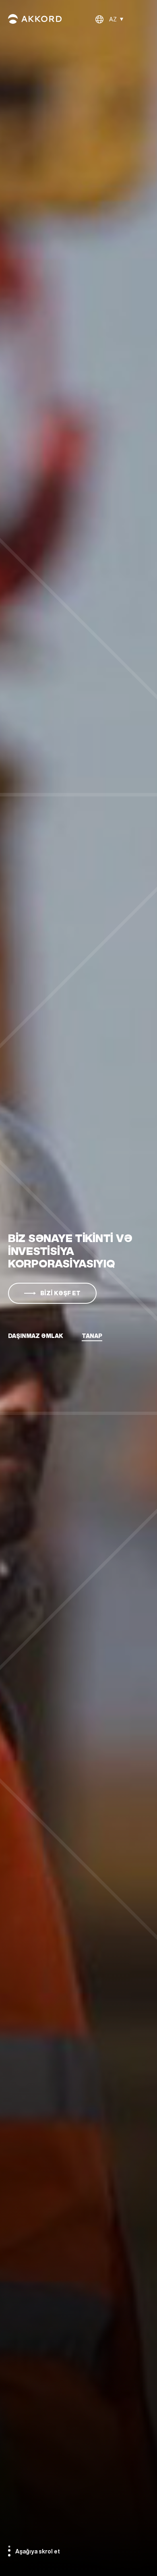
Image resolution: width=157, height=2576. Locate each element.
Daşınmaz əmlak (36, 1336)
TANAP (92, 1336)
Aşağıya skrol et (38, 2551)
